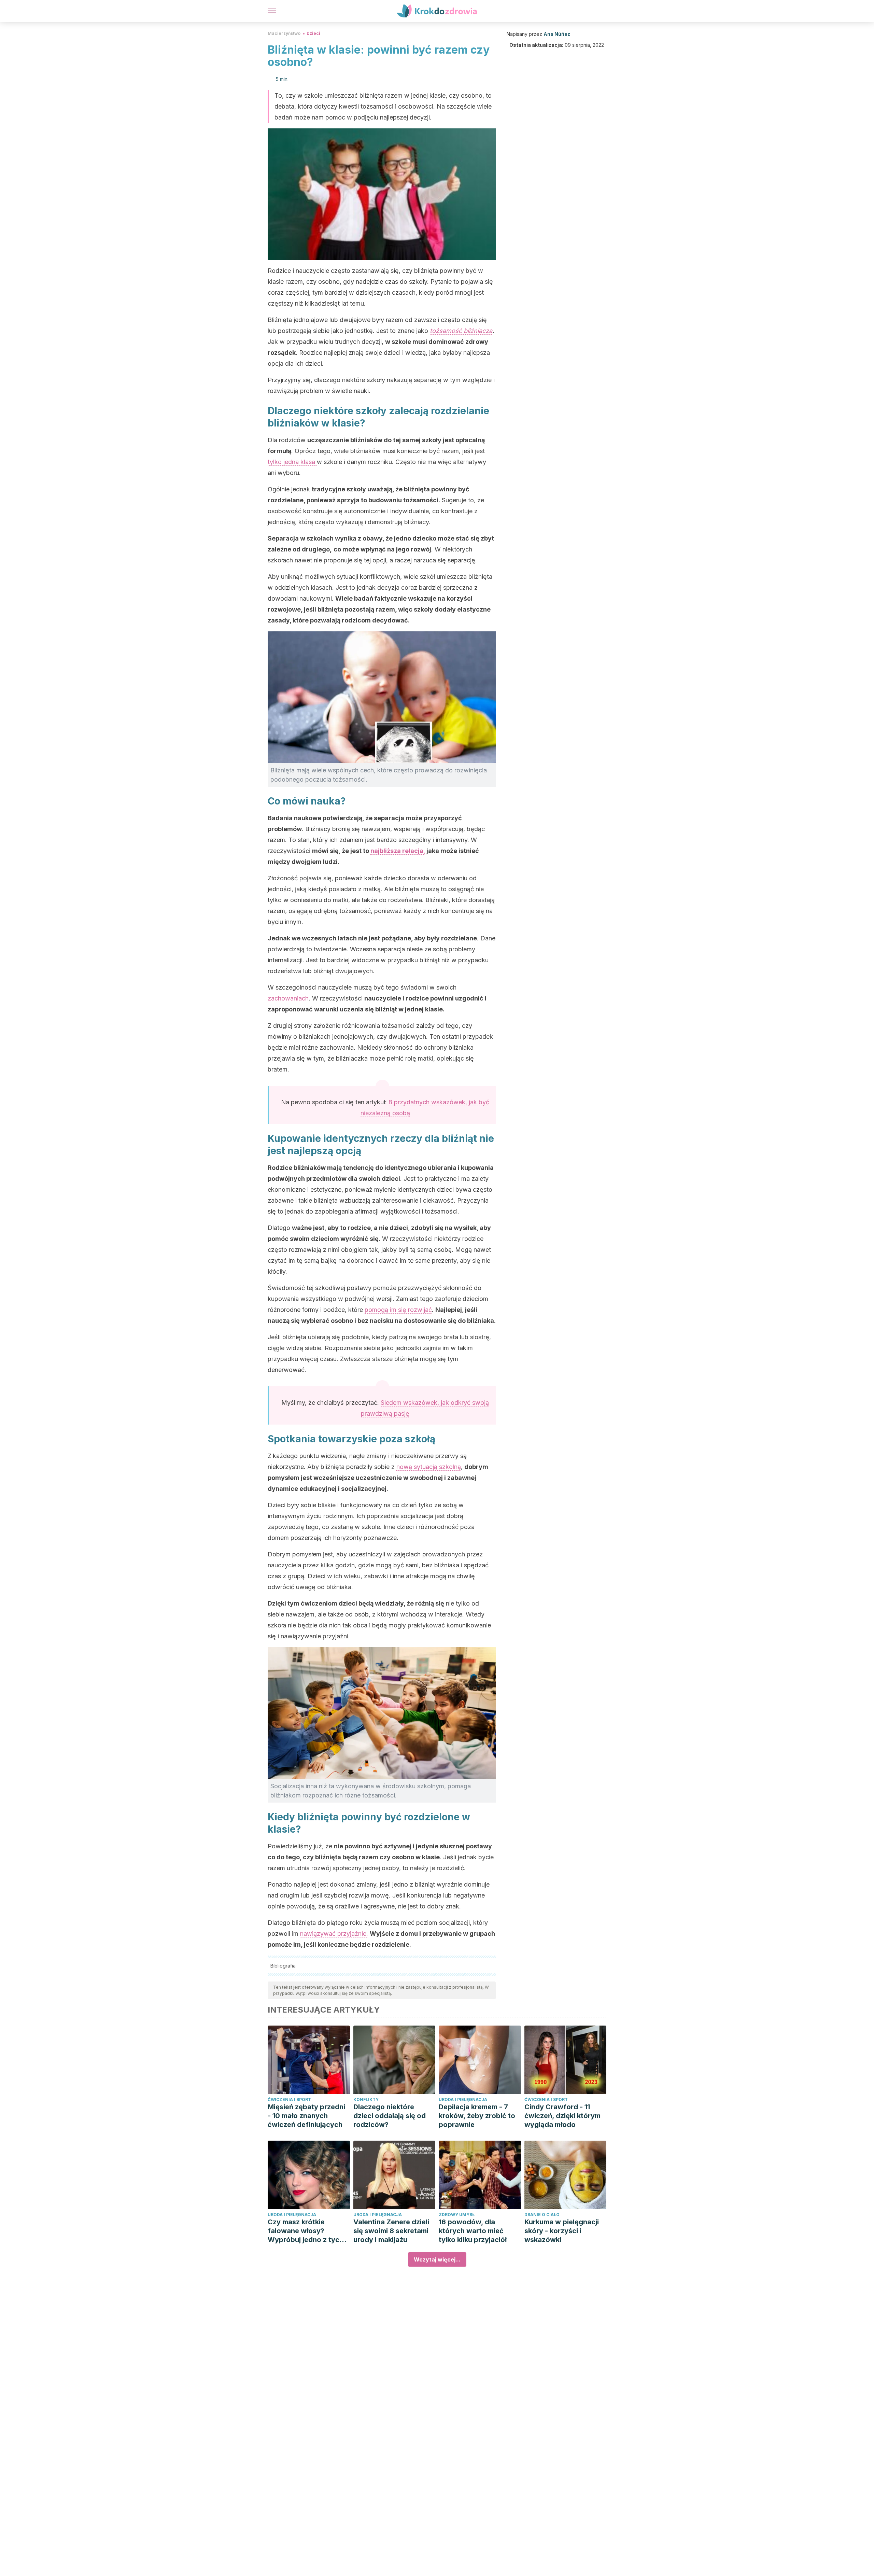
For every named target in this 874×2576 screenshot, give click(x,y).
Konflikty (366, 2099)
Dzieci (313, 33)
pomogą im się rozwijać (398, 1310)
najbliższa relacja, (398, 851)
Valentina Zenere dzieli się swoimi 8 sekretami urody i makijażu (391, 2231)
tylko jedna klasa (292, 462)
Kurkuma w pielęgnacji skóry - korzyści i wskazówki (562, 2231)
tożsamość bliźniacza (461, 331)
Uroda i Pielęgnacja (463, 2099)
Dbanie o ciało (542, 2215)
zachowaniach (288, 998)
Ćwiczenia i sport (289, 2099)
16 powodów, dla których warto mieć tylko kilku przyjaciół (473, 2231)
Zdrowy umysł (457, 2215)
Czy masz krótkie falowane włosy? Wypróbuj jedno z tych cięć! (306, 2231)
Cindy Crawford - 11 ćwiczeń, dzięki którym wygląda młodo (562, 2116)
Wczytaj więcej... (437, 2259)
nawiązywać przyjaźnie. (334, 1934)
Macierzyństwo (284, 33)
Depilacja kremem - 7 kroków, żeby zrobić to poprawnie (477, 2116)
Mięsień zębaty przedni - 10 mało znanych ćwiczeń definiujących (306, 2116)
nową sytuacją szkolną (429, 1467)
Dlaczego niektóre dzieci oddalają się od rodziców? (390, 2116)
